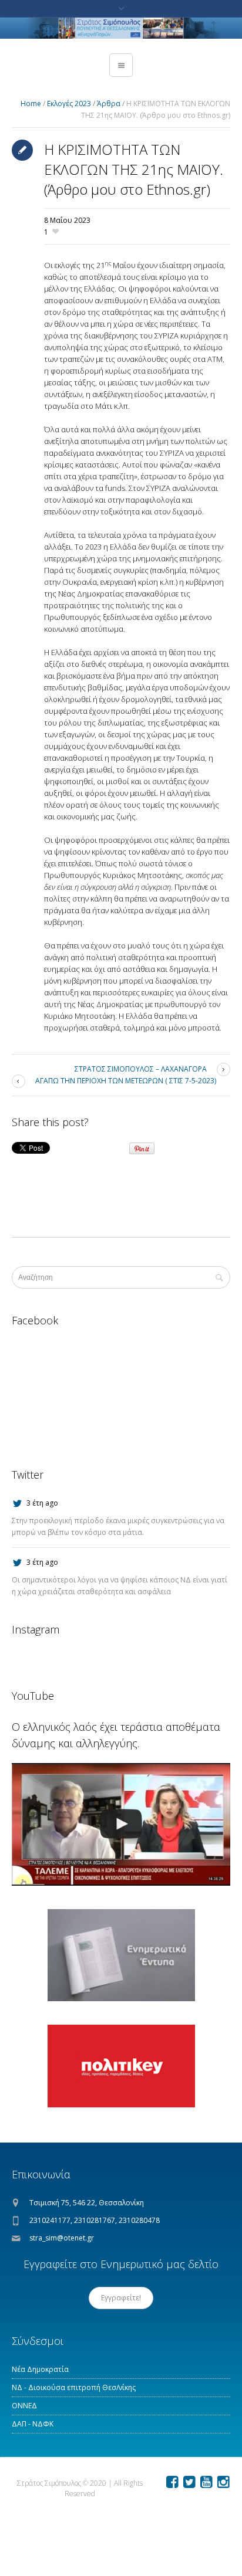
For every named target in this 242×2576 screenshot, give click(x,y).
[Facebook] (172, 2482)
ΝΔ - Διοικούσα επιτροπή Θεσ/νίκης (74, 2387)
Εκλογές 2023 (69, 104)
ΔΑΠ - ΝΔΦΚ (33, 2424)
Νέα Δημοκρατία (40, 2369)
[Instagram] (223, 2482)
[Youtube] (206, 2482)
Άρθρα (109, 104)
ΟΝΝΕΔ (24, 2406)
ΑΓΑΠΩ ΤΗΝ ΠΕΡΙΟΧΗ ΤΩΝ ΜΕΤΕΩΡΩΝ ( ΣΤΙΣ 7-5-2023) (126, 1081)
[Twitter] (189, 2482)
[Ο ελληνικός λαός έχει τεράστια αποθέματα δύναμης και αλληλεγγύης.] (121, 1824)
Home (31, 104)
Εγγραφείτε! (121, 2298)
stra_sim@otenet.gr (62, 2238)
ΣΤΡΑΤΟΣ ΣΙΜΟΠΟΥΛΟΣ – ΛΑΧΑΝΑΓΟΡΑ (141, 1069)
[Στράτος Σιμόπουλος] (121, 28)
